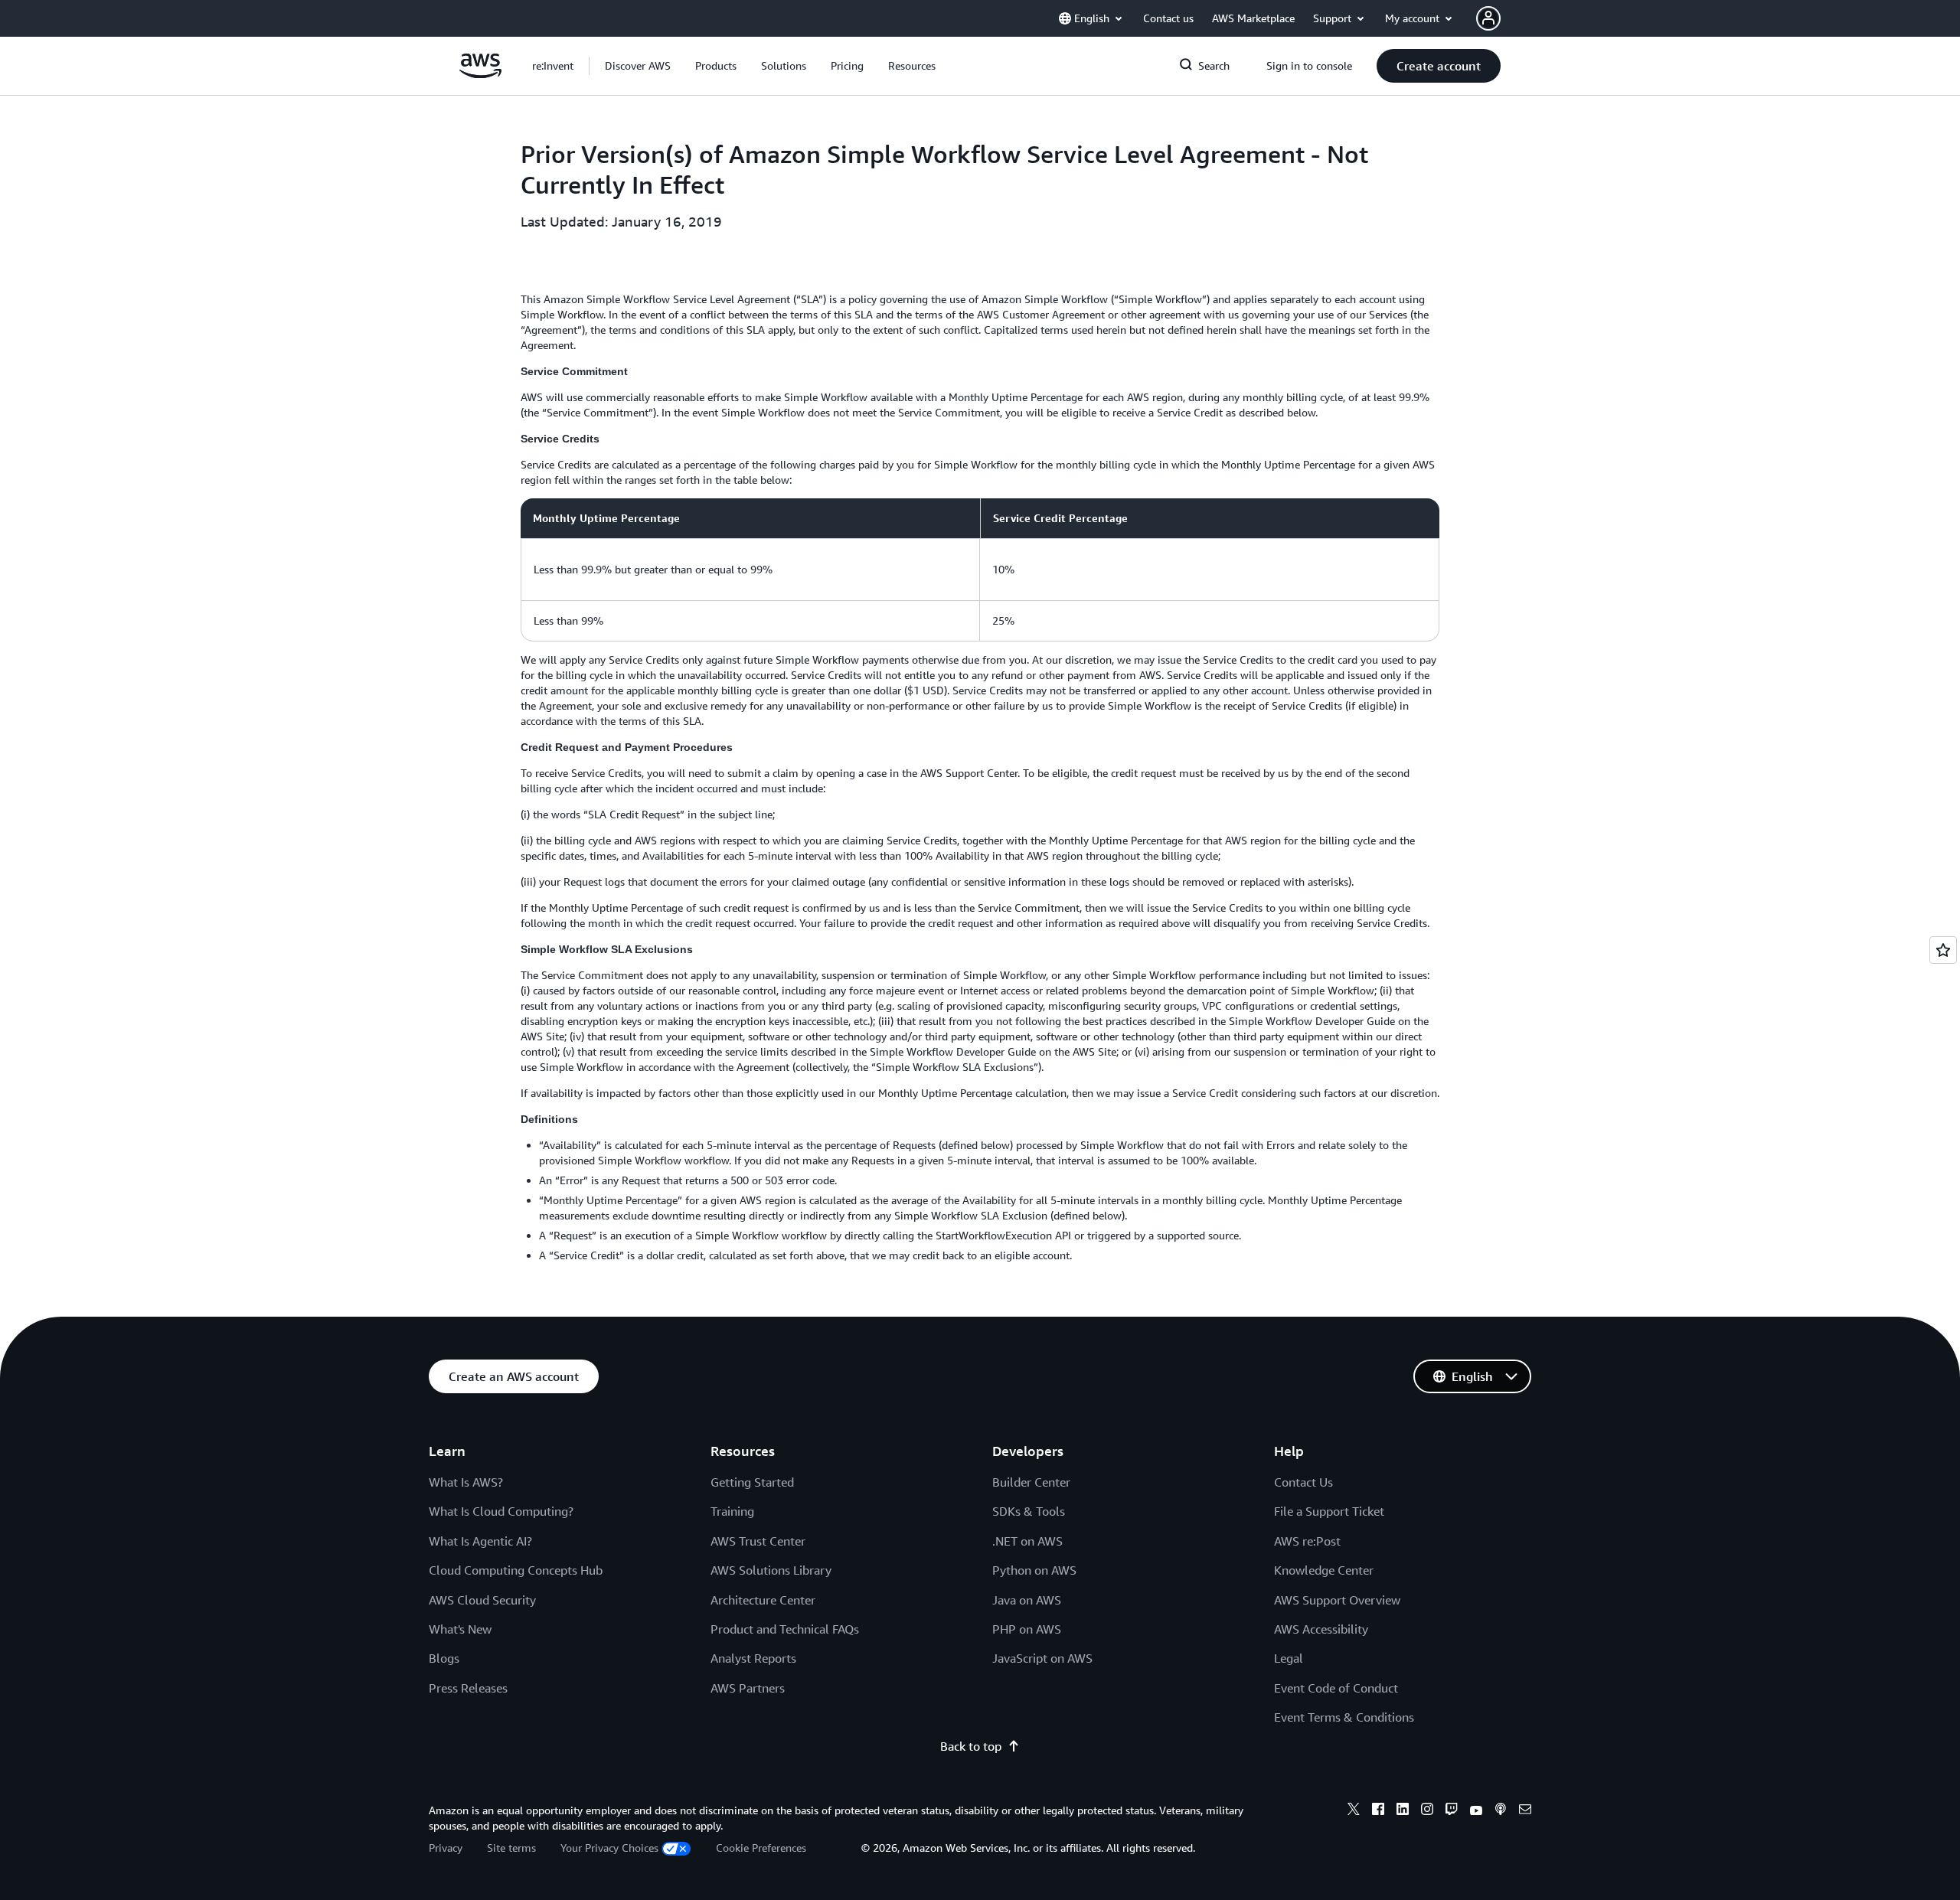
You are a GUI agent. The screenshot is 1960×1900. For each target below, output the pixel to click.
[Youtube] (1476, 1811)
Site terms (511, 1848)
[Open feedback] (1943, 950)
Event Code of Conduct (1336, 1688)
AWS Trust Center (758, 1541)
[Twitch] (1452, 1811)
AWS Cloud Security (482, 1600)
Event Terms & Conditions (1344, 1717)
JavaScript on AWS (1042, 1658)
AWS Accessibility (1321, 1629)
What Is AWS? (466, 1482)
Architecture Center (763, 1600)
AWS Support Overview (1337, 1600)
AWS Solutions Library (771, 1570)
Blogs (444, 1658)
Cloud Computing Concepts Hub (516, 1570)
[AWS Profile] (1488, 18)
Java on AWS (1027, 1600)
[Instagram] (1427, 1811)
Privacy (446, 1848)
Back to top (971, 1746)
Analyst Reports (753, 1658)
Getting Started (752, 1482)
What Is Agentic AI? (480, 1541)
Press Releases (468, 1688)
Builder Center (1031, 1482)
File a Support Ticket (1329, 1511)
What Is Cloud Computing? (501, 1511)
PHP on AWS (1027, 1629)
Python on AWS (1034, 1570)
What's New (460, 1629)
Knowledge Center (1324, 1570)
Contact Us (1303, 1482)
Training (732, 1511)
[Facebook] (1378, 1811)
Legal (1289, 1658)
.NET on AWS (1027, 1541)
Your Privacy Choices (609, 1848)
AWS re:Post (1307, 1541)
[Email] (1525, 1811)
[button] (638, 66)
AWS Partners (748, 1688)
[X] (1354, 1811)
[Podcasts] (1501, 1811)
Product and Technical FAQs (785, 1629)
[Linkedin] (1403, 1811)
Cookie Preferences (761, 1848)
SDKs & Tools (1029, 1511)
